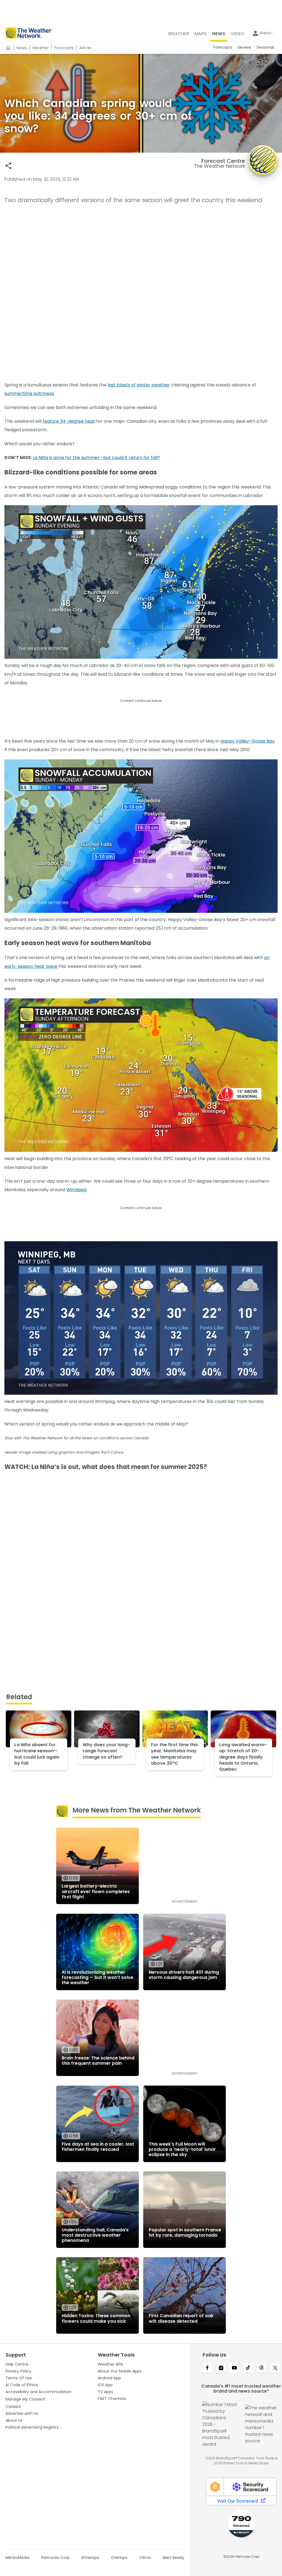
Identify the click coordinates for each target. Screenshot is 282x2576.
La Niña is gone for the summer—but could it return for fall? (96, 458)
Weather (40, 48)
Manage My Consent (25, 2399)
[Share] (8, 166)
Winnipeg (76, 1190)
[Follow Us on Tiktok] (248, 2368)
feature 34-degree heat (69, 421)
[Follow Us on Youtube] (234, 2368)
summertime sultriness (29, 393)
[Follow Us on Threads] (261, 2368)
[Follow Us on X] (275, 2368)
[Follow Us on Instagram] (221, 2368)
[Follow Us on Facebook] (207, 2368)
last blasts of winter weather (139, 385)
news (22, 48)
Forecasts (64, 48)
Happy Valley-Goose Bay (247, 741)
